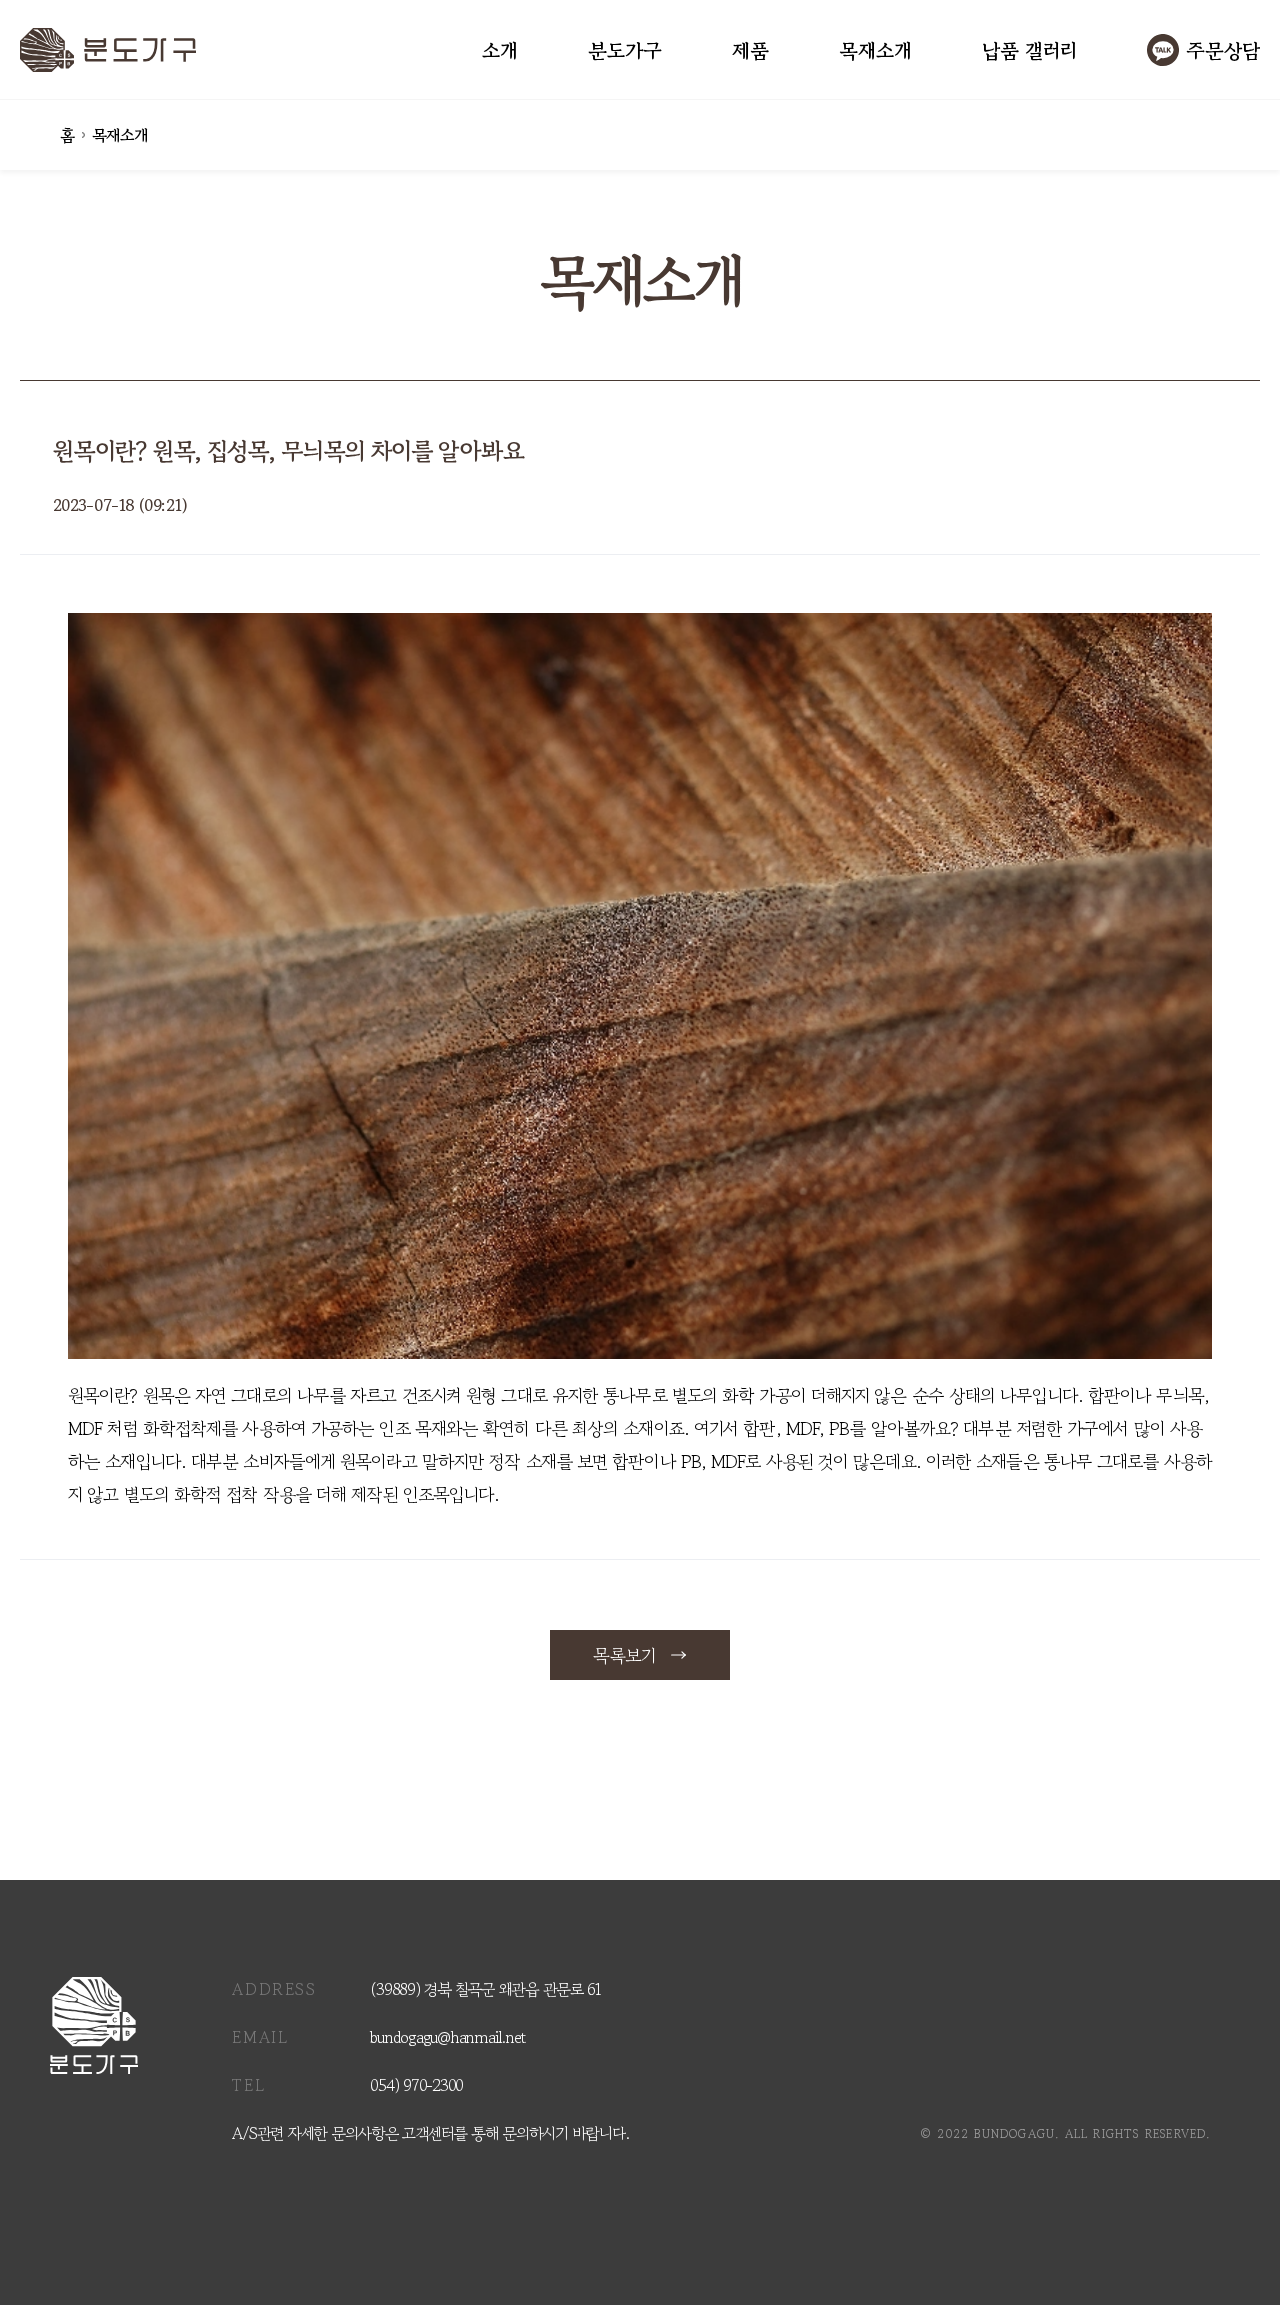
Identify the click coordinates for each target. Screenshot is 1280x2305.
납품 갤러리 (1029, 50)
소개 (500, 50)
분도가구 (625, 50)
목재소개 (875, 50)
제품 (750, 50)
